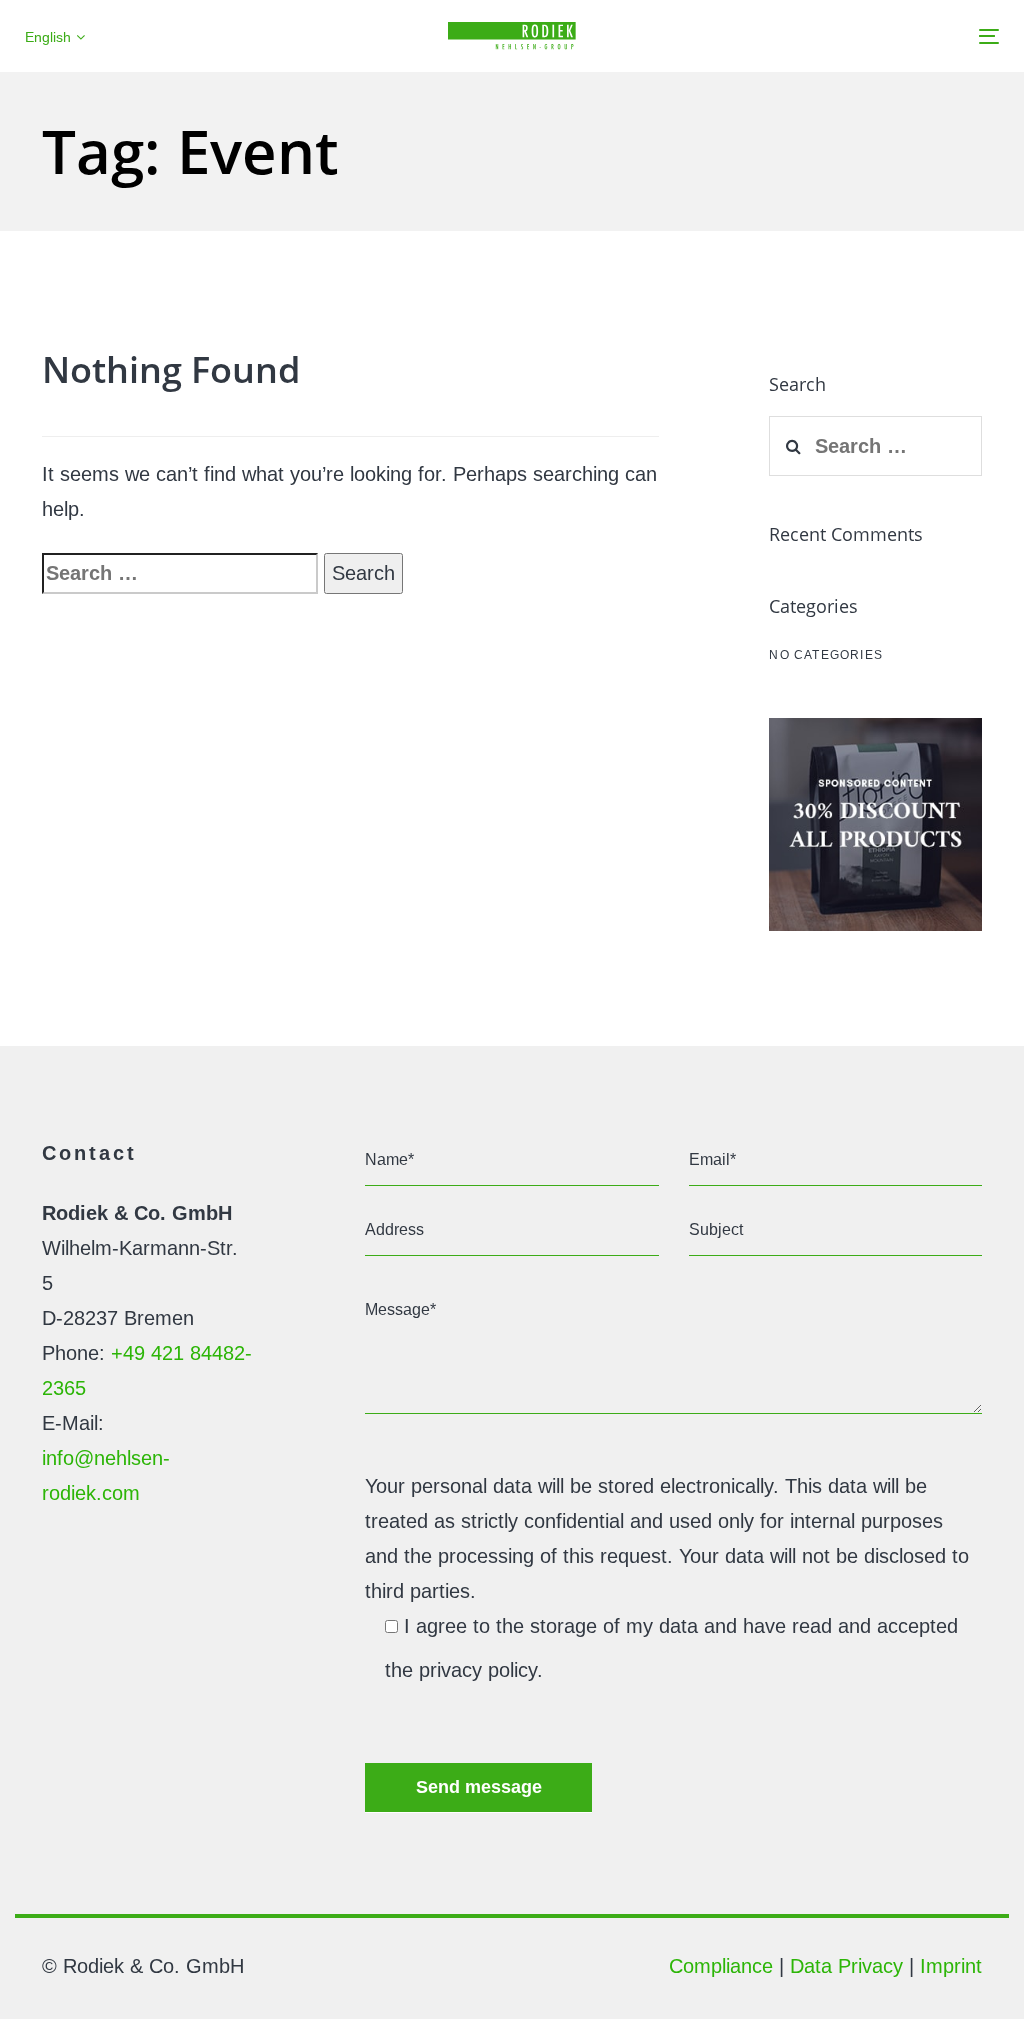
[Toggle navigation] (836, 36)
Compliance (721, 1966)
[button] (55, 37)
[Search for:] (180, 573)
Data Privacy (846, 1966)
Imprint (951, 1966)
